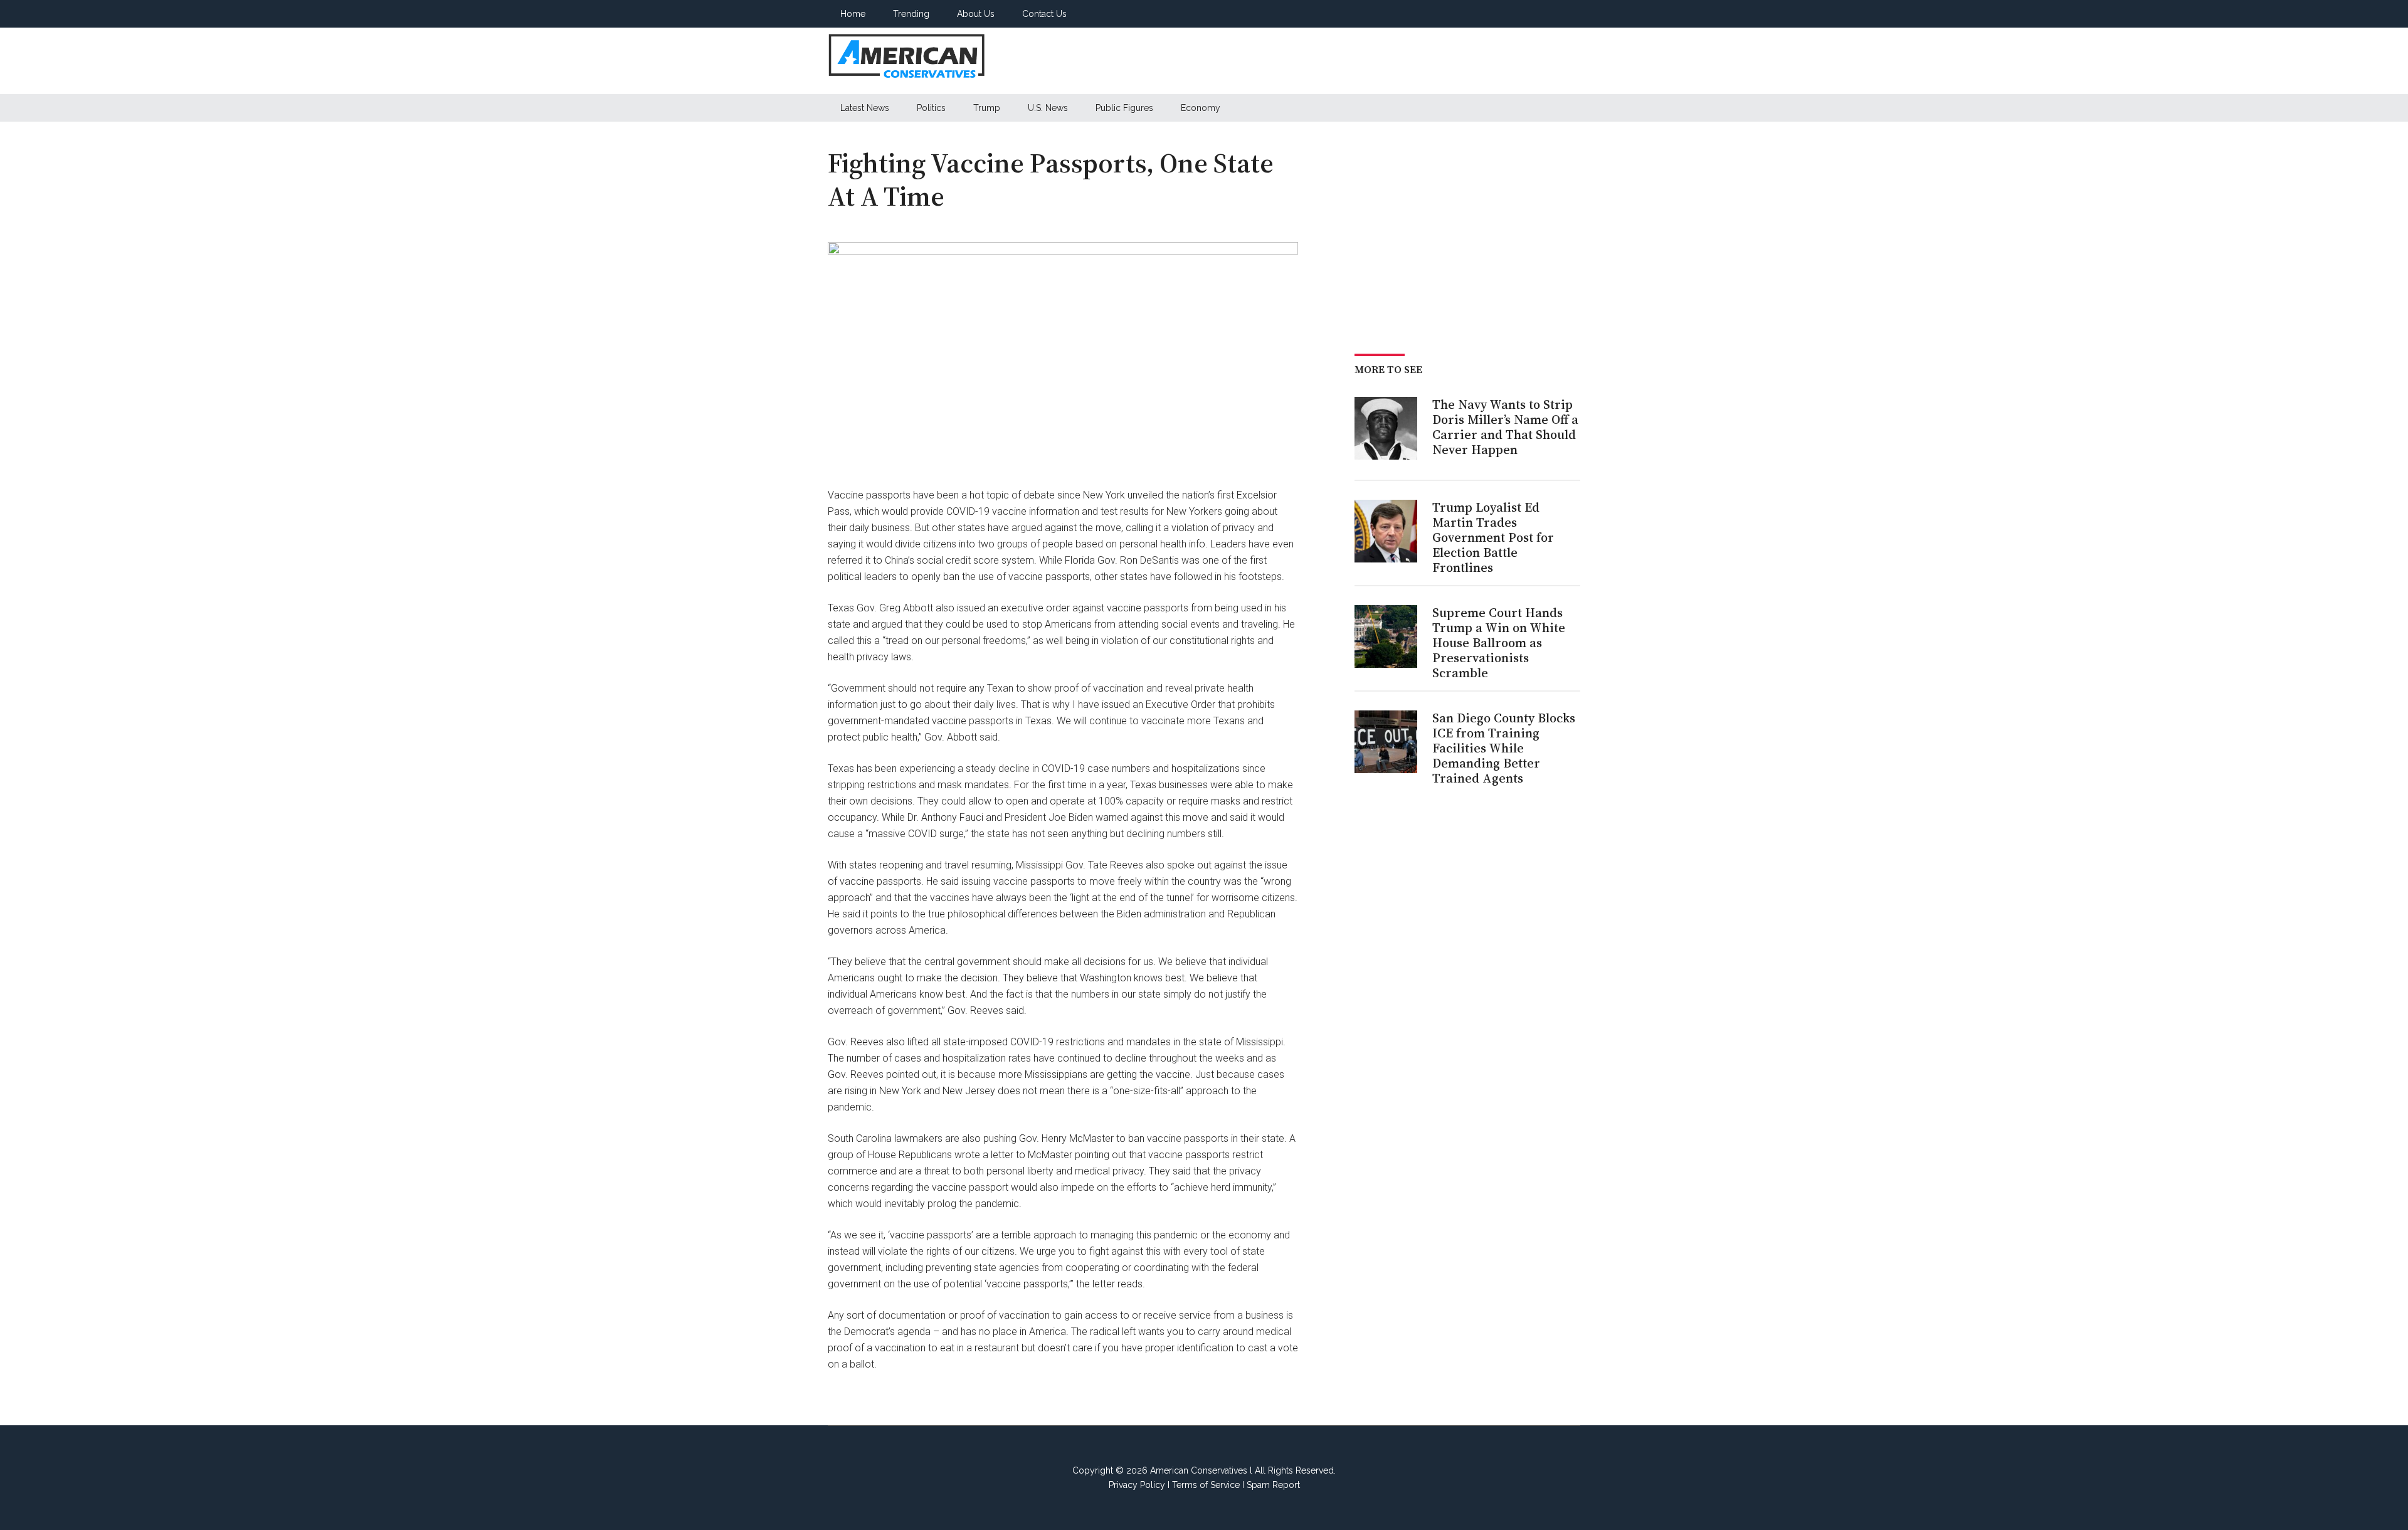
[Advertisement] (1352, 61)
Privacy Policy (1137, 1485)
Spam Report (1273, 1485)
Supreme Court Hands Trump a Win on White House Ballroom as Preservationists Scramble (1499, 643)
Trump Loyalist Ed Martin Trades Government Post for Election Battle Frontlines (1493, 537)
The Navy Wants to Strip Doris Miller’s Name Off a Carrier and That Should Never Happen (1505, 427)
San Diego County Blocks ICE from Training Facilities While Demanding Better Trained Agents (1504, 748)
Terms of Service (1206, 1485)
